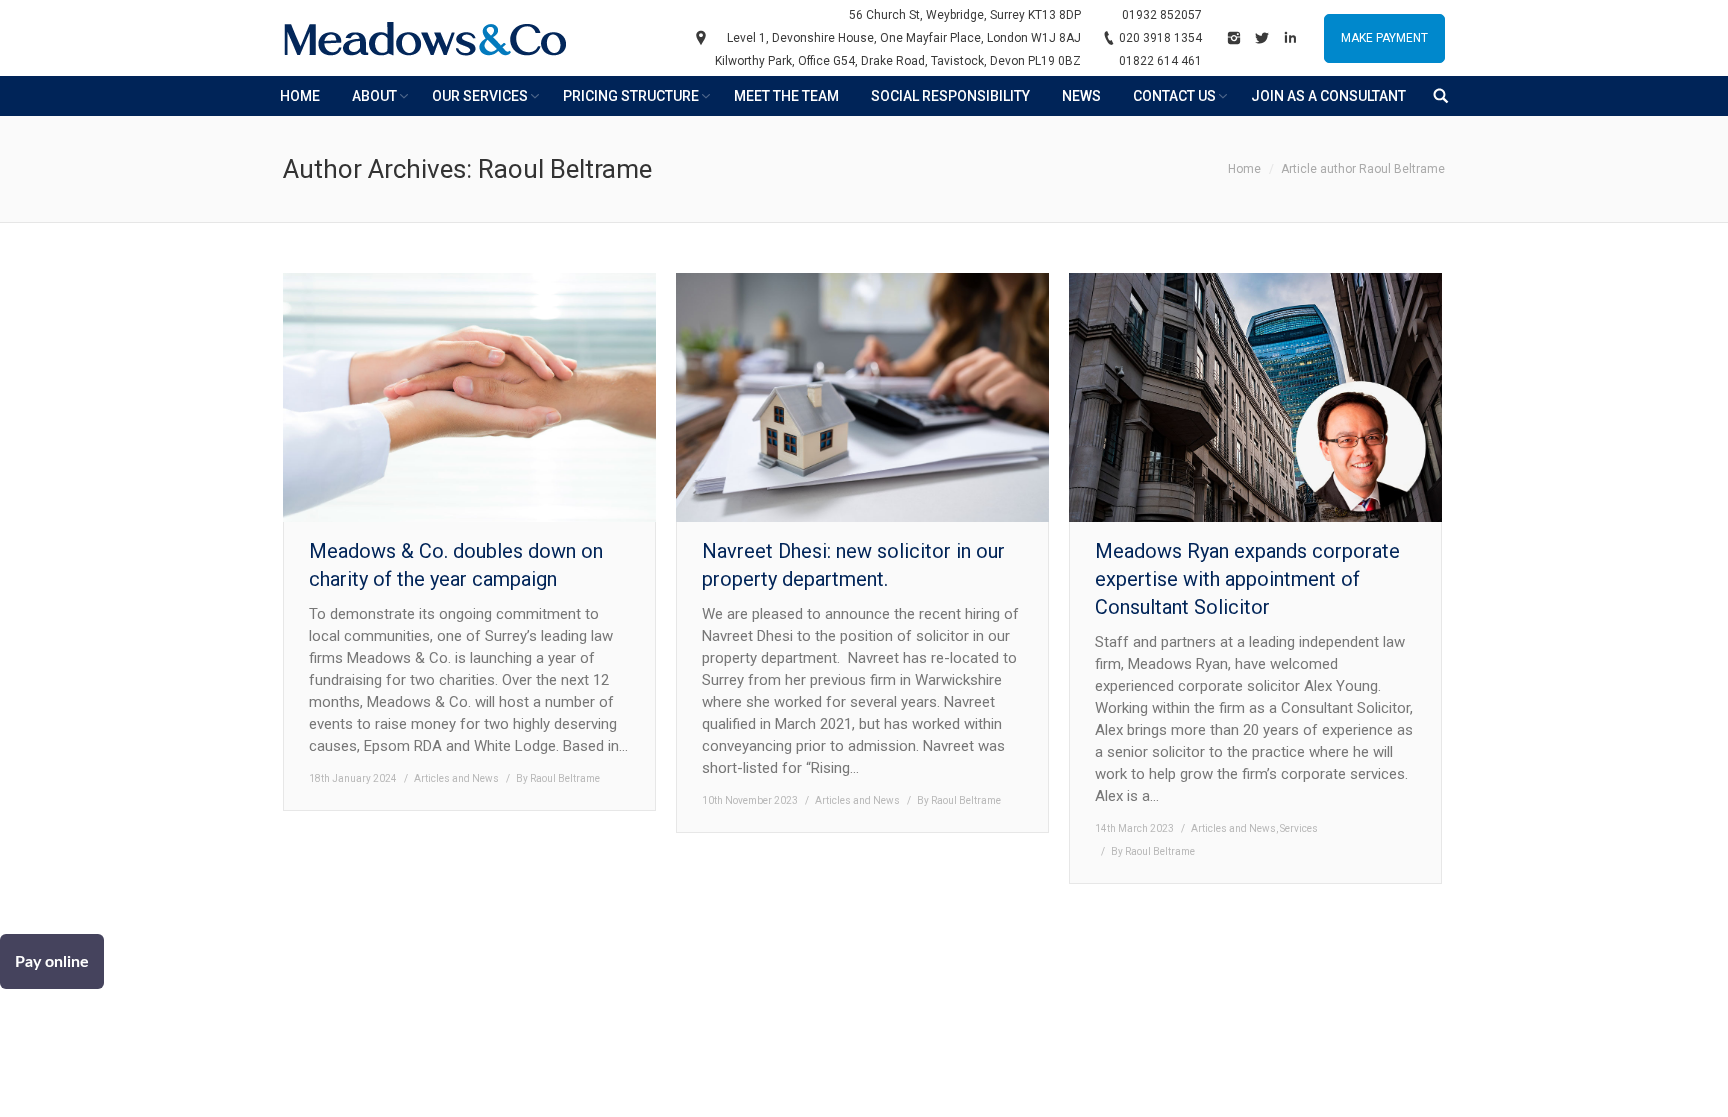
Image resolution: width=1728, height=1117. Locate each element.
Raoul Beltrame (565, 169)
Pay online (52, 962)
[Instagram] (1234, 38)
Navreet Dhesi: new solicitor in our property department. (853, 565)
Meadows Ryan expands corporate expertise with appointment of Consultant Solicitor (1247, 579)
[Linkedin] (1290, 38)
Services (1299, 828)
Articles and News (456, 778)
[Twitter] (1262, 38)
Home (1244, 169)
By (558, 778)
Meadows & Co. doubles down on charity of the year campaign (456, 565)
